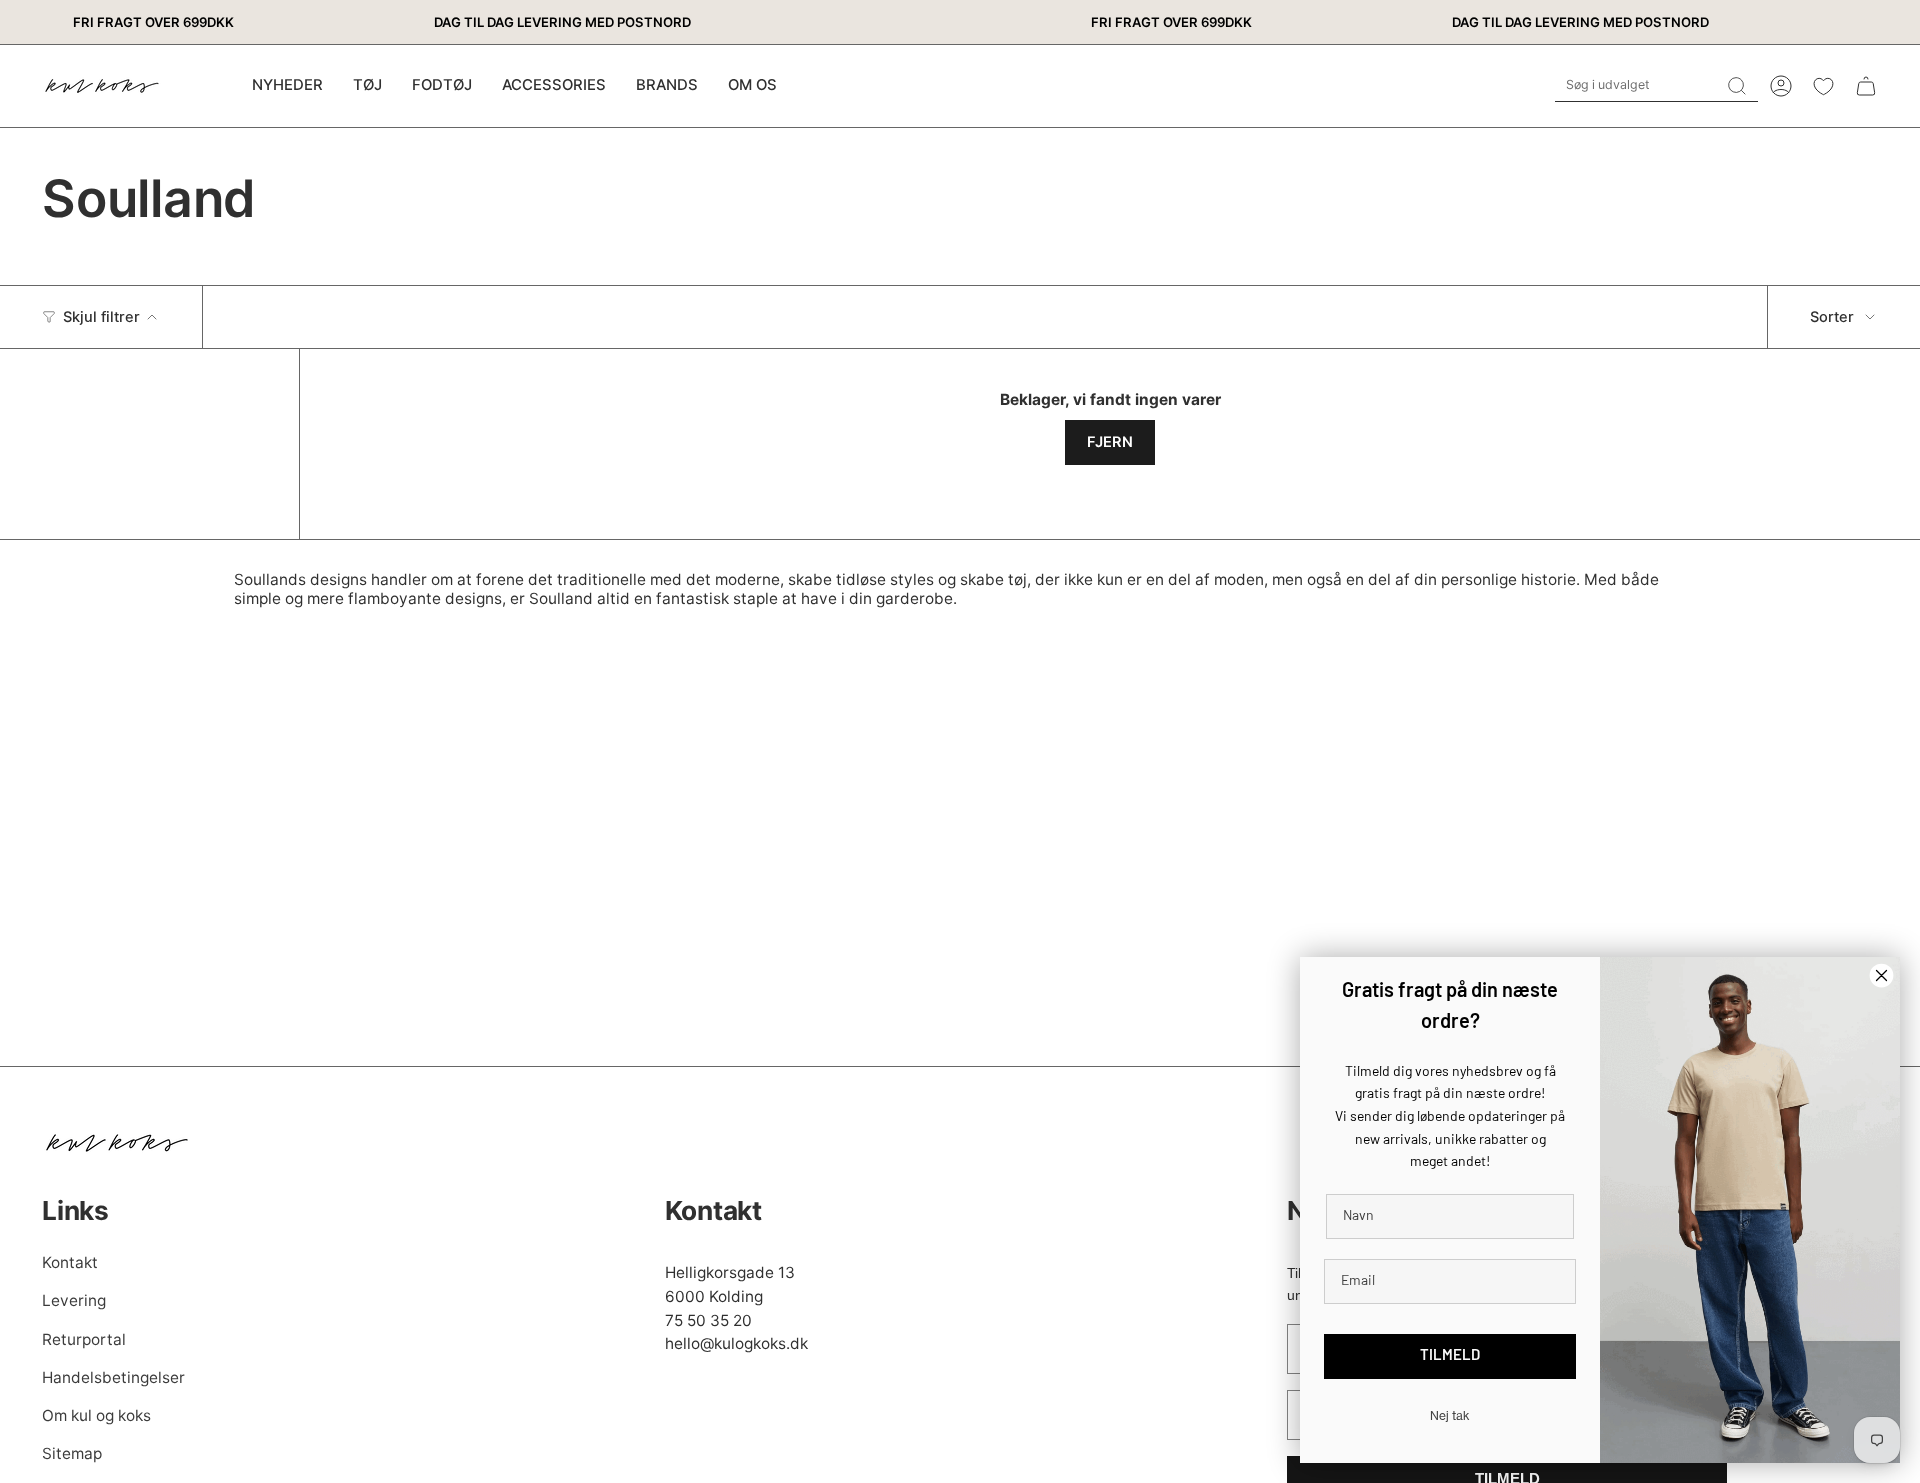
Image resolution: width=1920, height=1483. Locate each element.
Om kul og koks (96, 1415)
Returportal (84, 1339)
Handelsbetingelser (113, 1377)
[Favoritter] (1823, 86)
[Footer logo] (117, 1143)
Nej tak (1450, 1415)
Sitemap (72, 1453)
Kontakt (70, 1262)
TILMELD (1450, 1356)
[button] (367, 86)
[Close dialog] (1881, 975)
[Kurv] (1866, 86)
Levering (74, 1300)
